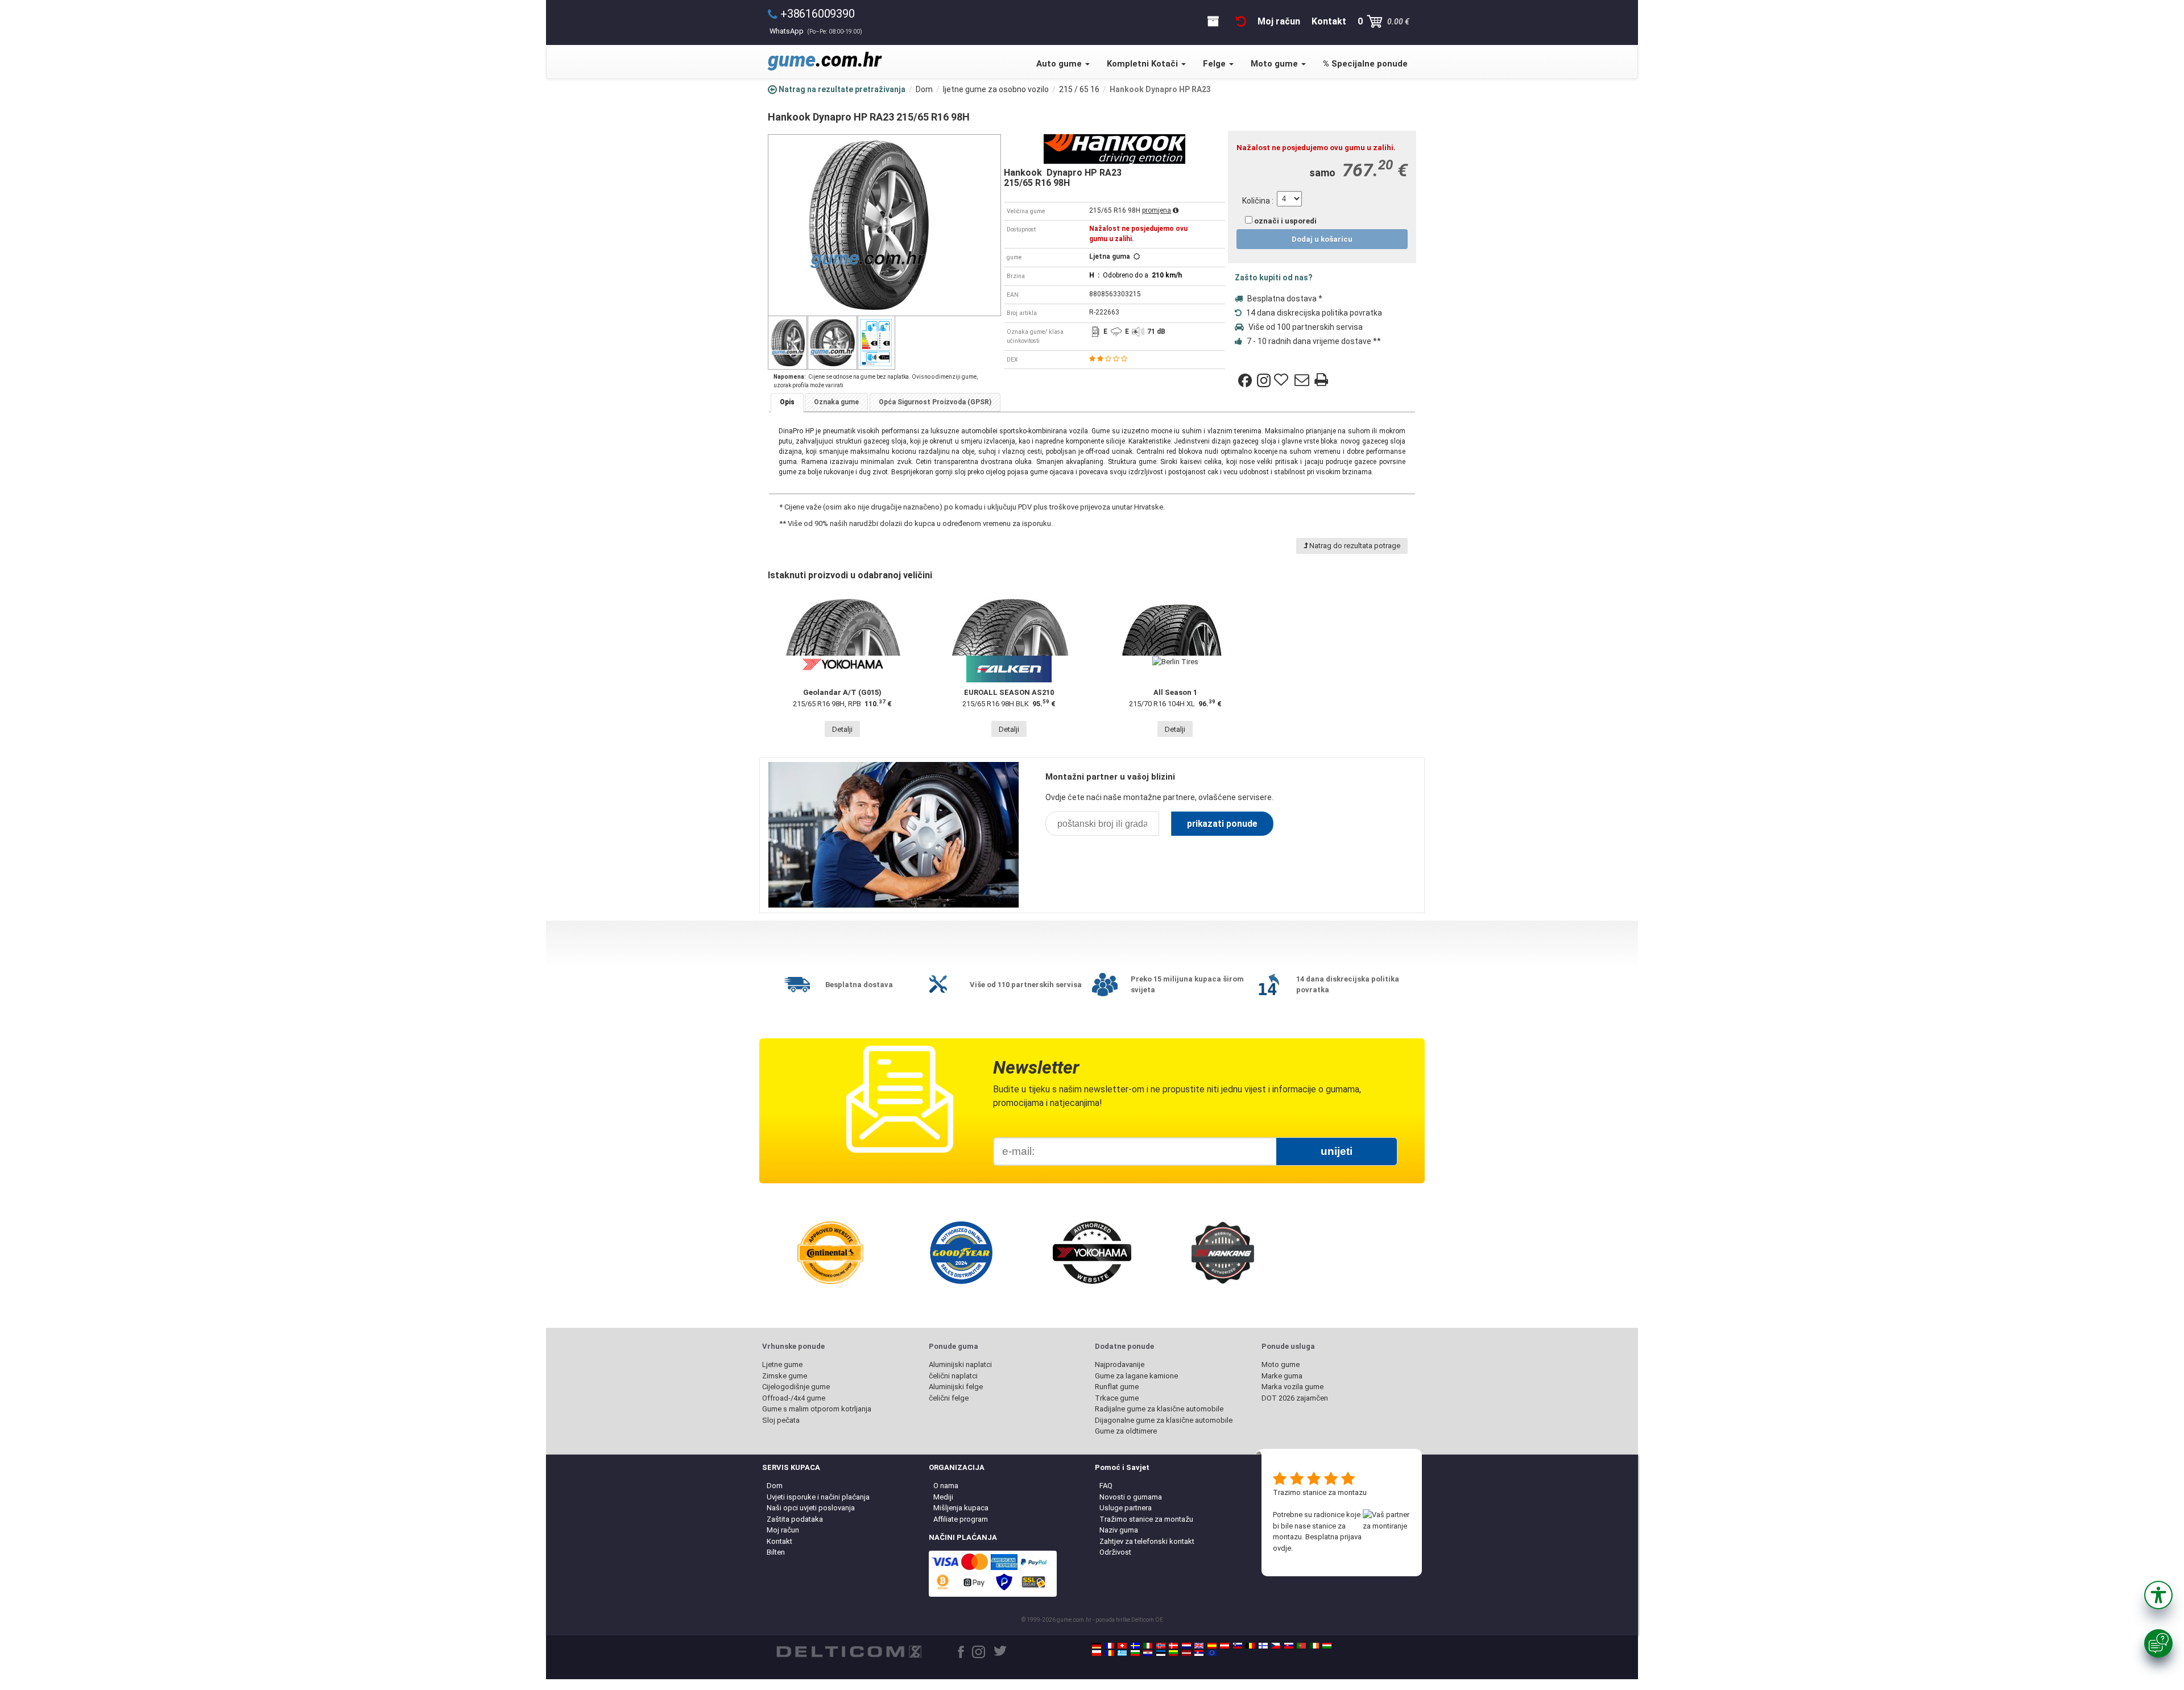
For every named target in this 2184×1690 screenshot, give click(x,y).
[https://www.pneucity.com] (1301, 1646)
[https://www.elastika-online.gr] (1122, 1653)
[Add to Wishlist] (1283, 380)
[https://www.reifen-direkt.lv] (1186, 1653)
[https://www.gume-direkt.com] (1238, 1646)
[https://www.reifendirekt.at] (1225, 1646)
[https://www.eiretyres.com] (1314, 1646)
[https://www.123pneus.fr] (1110, 1646)
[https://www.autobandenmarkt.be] (1250, 1646)
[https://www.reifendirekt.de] (1097, 1646)
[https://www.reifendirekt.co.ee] (1161, 1653)
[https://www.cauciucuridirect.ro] (1110, 1653)
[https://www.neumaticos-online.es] (1212, 1646)
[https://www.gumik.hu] (1327, 1646)
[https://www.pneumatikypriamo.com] (1289, 1646)
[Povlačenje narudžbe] (1241, 21)
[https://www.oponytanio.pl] (1097, 1653)
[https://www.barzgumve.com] (1135, 1653)
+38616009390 (818, 14)
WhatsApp (816, 31)
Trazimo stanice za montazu (1320, 1492)
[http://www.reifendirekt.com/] (1212, 1653)
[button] (2158, 1595)
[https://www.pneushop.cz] (1276, 1646)
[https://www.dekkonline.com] (1161, 1646)
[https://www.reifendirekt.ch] (1122, 1646)
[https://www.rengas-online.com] (1263, 1646)
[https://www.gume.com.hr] (1148, 1653)
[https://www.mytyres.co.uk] (1199, 1646)
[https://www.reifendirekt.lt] (1173, 1653)
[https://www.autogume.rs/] (1199, 1653)
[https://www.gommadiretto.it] (1148, 1646)
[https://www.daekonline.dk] (1173, 1646)
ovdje (1282, 1548)
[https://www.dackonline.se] (1135, 1646)
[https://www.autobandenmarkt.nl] (1186, 1646)
